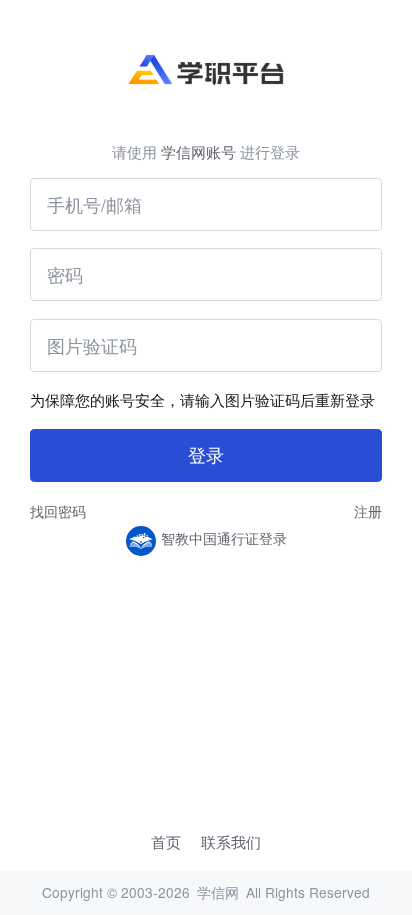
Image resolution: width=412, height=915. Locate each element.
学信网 (218, 892)
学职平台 (205, 70)
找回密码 (58, 511)
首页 (166, 841)
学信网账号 (198, 151)
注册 (368, 511)
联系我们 (231, 841)
